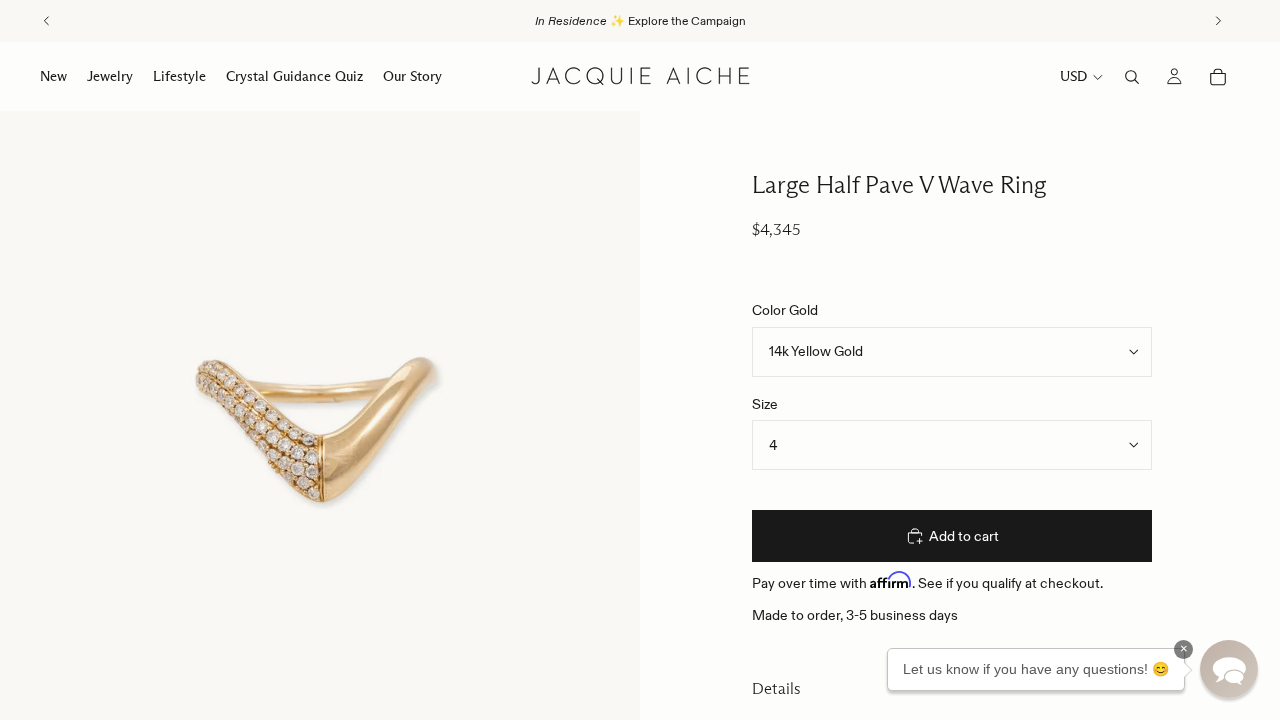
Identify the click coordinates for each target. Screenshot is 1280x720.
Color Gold (785, 310)
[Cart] (1218, 77)
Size (765, 404)
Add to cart (964, 536)
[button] (1229, 669)
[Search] (1132, 77)
